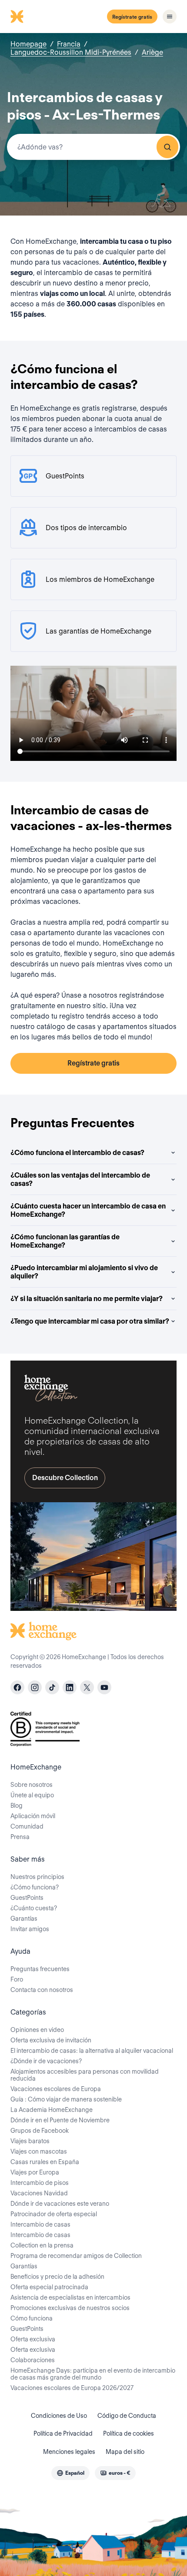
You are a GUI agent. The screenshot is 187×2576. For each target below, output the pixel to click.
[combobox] (93, 147)
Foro (17, 1979)
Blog (17, 1806)
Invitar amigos (30, 1929)
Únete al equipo (32, 1795)
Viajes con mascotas (39, 2151)
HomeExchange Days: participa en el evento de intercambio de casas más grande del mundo (93, 2374)
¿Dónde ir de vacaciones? (46, 2061)
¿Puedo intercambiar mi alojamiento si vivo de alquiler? (84, 1272)
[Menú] (170, 17)
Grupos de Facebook (40, 2131)
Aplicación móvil (33, 1816)
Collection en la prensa (42, 2245)
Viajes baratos (30, 2141)
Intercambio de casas (40, 2224)
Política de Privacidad (63, 2433)
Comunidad (27, 1826)
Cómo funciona (32, 2318)
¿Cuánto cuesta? (34, 1908)
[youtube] (104, 1687)
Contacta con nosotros (42, 1990)
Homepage (28, 44)
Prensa (20, 1837)
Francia (69, 44)
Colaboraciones (33, 2360)
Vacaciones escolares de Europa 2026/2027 (72, 2388)
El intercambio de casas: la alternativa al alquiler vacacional (92, 2051)
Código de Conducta (127, 2416)
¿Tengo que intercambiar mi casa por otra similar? (90, 1321)
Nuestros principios (37, 1877)
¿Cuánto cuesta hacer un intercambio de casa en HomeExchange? (88, 1210)
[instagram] (35, 1687)
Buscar (167, 147)
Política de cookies (129, 2433)
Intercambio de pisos (40, 2183)
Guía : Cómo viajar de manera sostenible (66, 2099)
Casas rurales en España (45, 2162)
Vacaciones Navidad (39, 2193)
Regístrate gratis (132, 17)
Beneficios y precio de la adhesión (57, 2277)
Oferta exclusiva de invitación (51, 2040)
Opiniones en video (37, 2030)
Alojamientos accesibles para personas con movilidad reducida (85, 2075)
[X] (87, 1687)
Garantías (24, 1919)
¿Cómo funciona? (35, 1887)
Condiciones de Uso (59, 2416)
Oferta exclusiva (33, 2339)
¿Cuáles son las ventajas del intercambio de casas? (80, 1179)
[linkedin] (70, 1687)
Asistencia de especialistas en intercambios (70, 2297)
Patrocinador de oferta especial (54, 2214)
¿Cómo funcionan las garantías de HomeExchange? (65, 1241)
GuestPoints (27, 1898)
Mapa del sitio (125, 2452)
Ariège (152, 52)
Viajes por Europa (35, 2172)
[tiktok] (52, 1687)
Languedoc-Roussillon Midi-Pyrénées (71, 52)
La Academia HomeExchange (52, 2110)
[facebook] (17, 1687)
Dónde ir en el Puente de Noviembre (60, 2120)
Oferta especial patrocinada (49, 2287)
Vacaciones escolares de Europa (56, 2089)
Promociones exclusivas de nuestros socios (70, 2308)
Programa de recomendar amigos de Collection (76, 2256)
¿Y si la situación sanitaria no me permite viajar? (87, 1299)
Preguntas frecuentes (40, 1969)
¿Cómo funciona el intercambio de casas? (77, 1153)
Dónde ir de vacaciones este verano (60, 2204)
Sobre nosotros (32, 1785)
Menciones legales (69, 2452)
